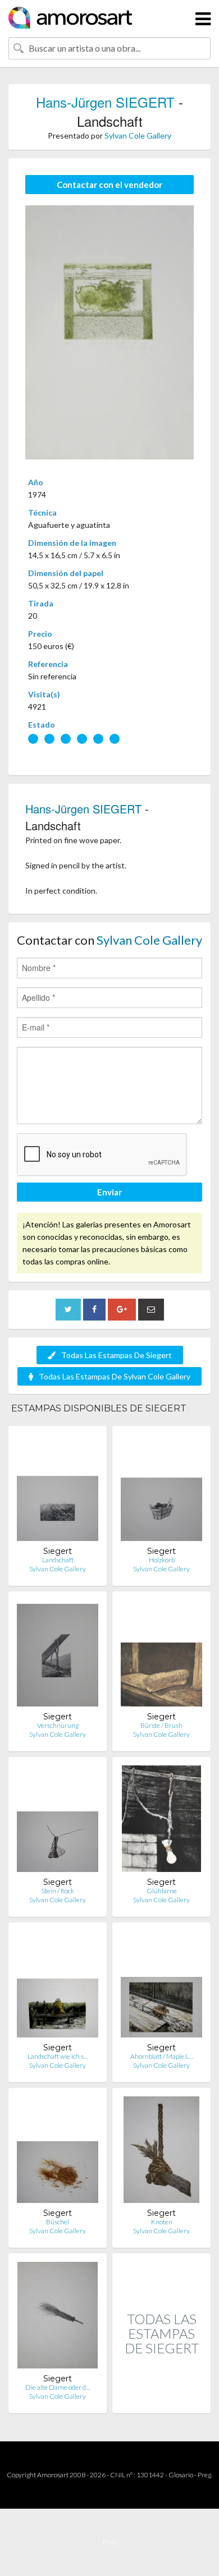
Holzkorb (162, 1560)
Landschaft (58, 1560)
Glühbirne (162, 1891)
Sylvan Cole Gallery (138, 135)
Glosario (181, 2475)
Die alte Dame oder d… (58, 2387)
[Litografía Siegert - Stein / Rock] (58, 1821)
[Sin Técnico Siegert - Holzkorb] (161, 1490)
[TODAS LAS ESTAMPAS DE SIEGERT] (161, 2401)
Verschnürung (58, 1725)
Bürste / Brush (161, 1725)
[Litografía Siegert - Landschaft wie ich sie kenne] (58, 1987)
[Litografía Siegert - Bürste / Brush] (161, 1656)
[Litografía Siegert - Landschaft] (58, 1490)
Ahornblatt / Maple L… (162, 2056)
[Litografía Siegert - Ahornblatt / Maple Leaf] (161, 1987)
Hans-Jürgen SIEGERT (105, 102)
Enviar (109, 1192)
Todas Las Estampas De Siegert (117, 1355)
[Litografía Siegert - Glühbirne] (162, 1821)
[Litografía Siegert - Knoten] (161, 2152)
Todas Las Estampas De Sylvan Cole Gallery (115, 1376)
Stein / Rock (58, 1891)
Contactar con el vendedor (109, 185)
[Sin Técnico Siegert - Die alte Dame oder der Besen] (58, 2318)
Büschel (58, 2222)
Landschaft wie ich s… (58, 2056)
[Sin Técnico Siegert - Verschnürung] (58, 1656)
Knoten (162, 2222)
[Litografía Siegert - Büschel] (58, 2152)
